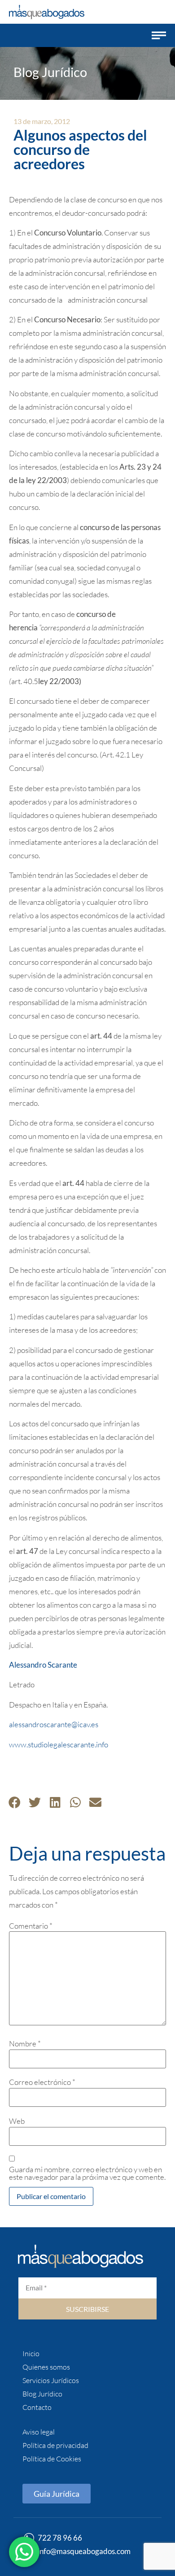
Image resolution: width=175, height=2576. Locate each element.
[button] (159, 35)
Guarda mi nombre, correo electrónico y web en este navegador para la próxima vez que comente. (87, 2173)
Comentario (31, 1926)
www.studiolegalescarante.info (59, 1744)
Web (17, 2121)
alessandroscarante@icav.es (54, 1724)
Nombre (25, 2043)
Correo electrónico (42, 2082)
